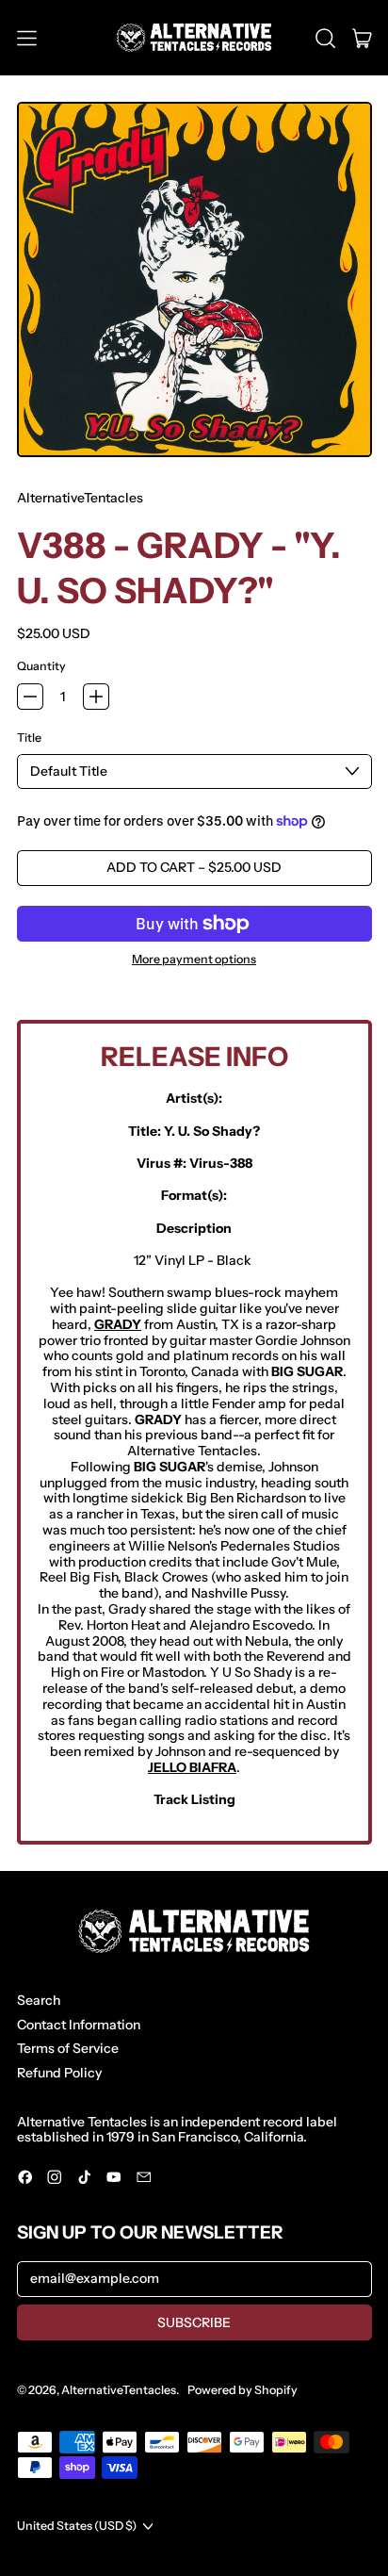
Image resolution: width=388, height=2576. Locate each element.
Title (29, 738)
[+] (96, 697)
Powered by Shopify (242, 2390)
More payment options (194, 960)
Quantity (41, 666)
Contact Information (79, 2025)
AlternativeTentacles (80, 498)
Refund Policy (59, 2073)
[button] (325, 38)
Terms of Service (68, 2048)
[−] (30, 697)
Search (39, 2000)
